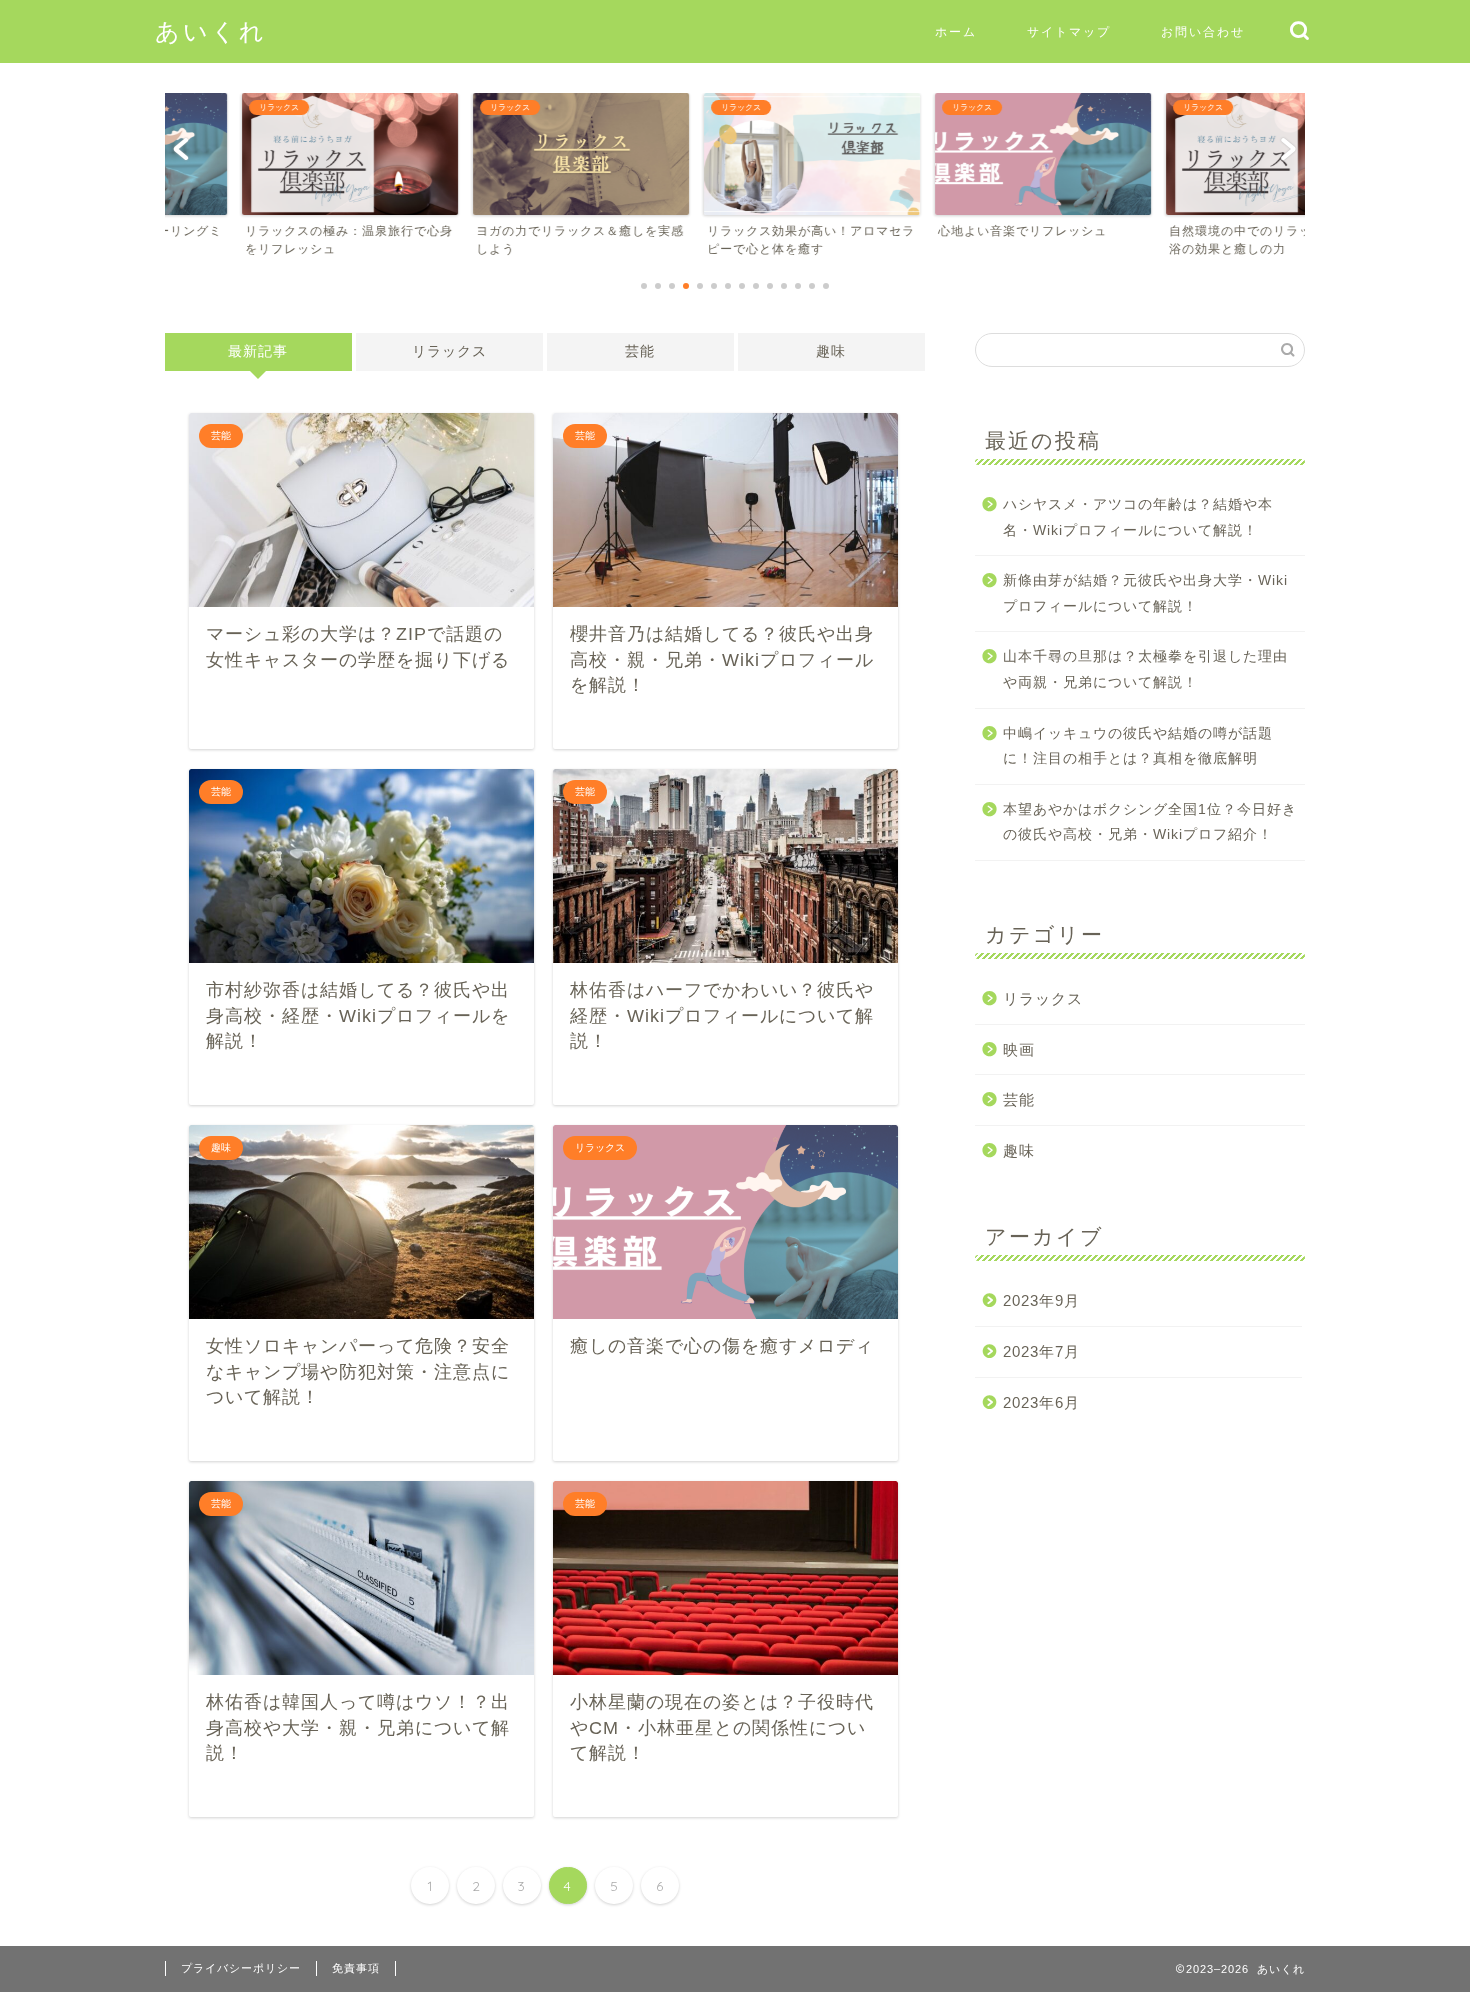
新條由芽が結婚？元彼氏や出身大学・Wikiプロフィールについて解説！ (1145, 593)
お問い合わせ (1203, 31)
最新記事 (258, 351)
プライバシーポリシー (241, 1968)
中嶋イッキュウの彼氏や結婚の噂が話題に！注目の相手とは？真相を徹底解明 (1138, 746)
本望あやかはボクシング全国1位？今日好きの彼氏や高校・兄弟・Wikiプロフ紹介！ (1150, 822)
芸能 (640, 351)
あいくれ (211, 31)
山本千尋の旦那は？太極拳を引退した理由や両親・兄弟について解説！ (1145, 669)
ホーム (956, 31)
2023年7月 (1041, 1351)
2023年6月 (1041, 1402)
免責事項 (356, 1968)
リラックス (449, 351)
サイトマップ (1069, 31)
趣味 (831, 351)
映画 (1019, 1049)
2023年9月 (1041, 1300)
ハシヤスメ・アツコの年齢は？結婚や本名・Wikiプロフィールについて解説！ (1138, 517)
